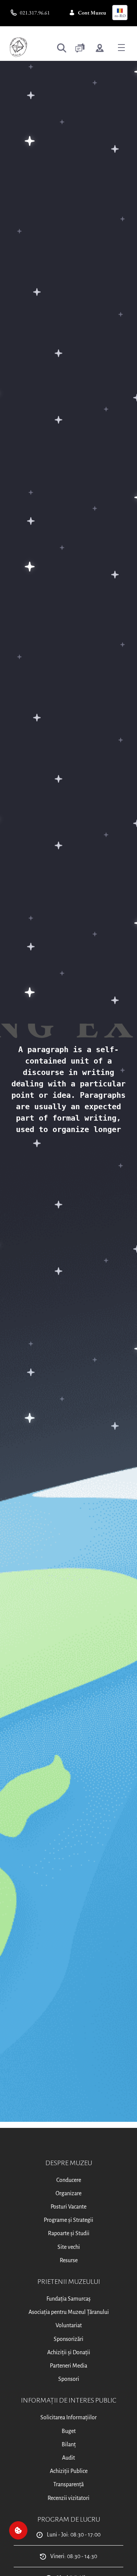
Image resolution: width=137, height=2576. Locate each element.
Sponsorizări (68, 2339)
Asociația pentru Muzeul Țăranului (69, 2312)
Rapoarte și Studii (69, 2233)
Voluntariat (69, 2325)
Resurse (69, 2260)
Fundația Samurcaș (68, 2299)
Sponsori (69, 2379)
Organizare (68, 2193)
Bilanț (69, 2444)
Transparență (68, 2484)
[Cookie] (18, 2530)
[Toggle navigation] (121, 47)
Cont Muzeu (92, 13)
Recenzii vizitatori (68, 2498)
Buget (69, 2431)
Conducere (69, 2180)
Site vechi (69, 2247)
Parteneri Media (68, 2366)
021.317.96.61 (35, 13)
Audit (68, 2458)
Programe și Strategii (68, 2220)
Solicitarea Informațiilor (68, 2417)
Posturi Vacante (68, 2207)
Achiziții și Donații (69, 2352)
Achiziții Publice (69, 2471)
